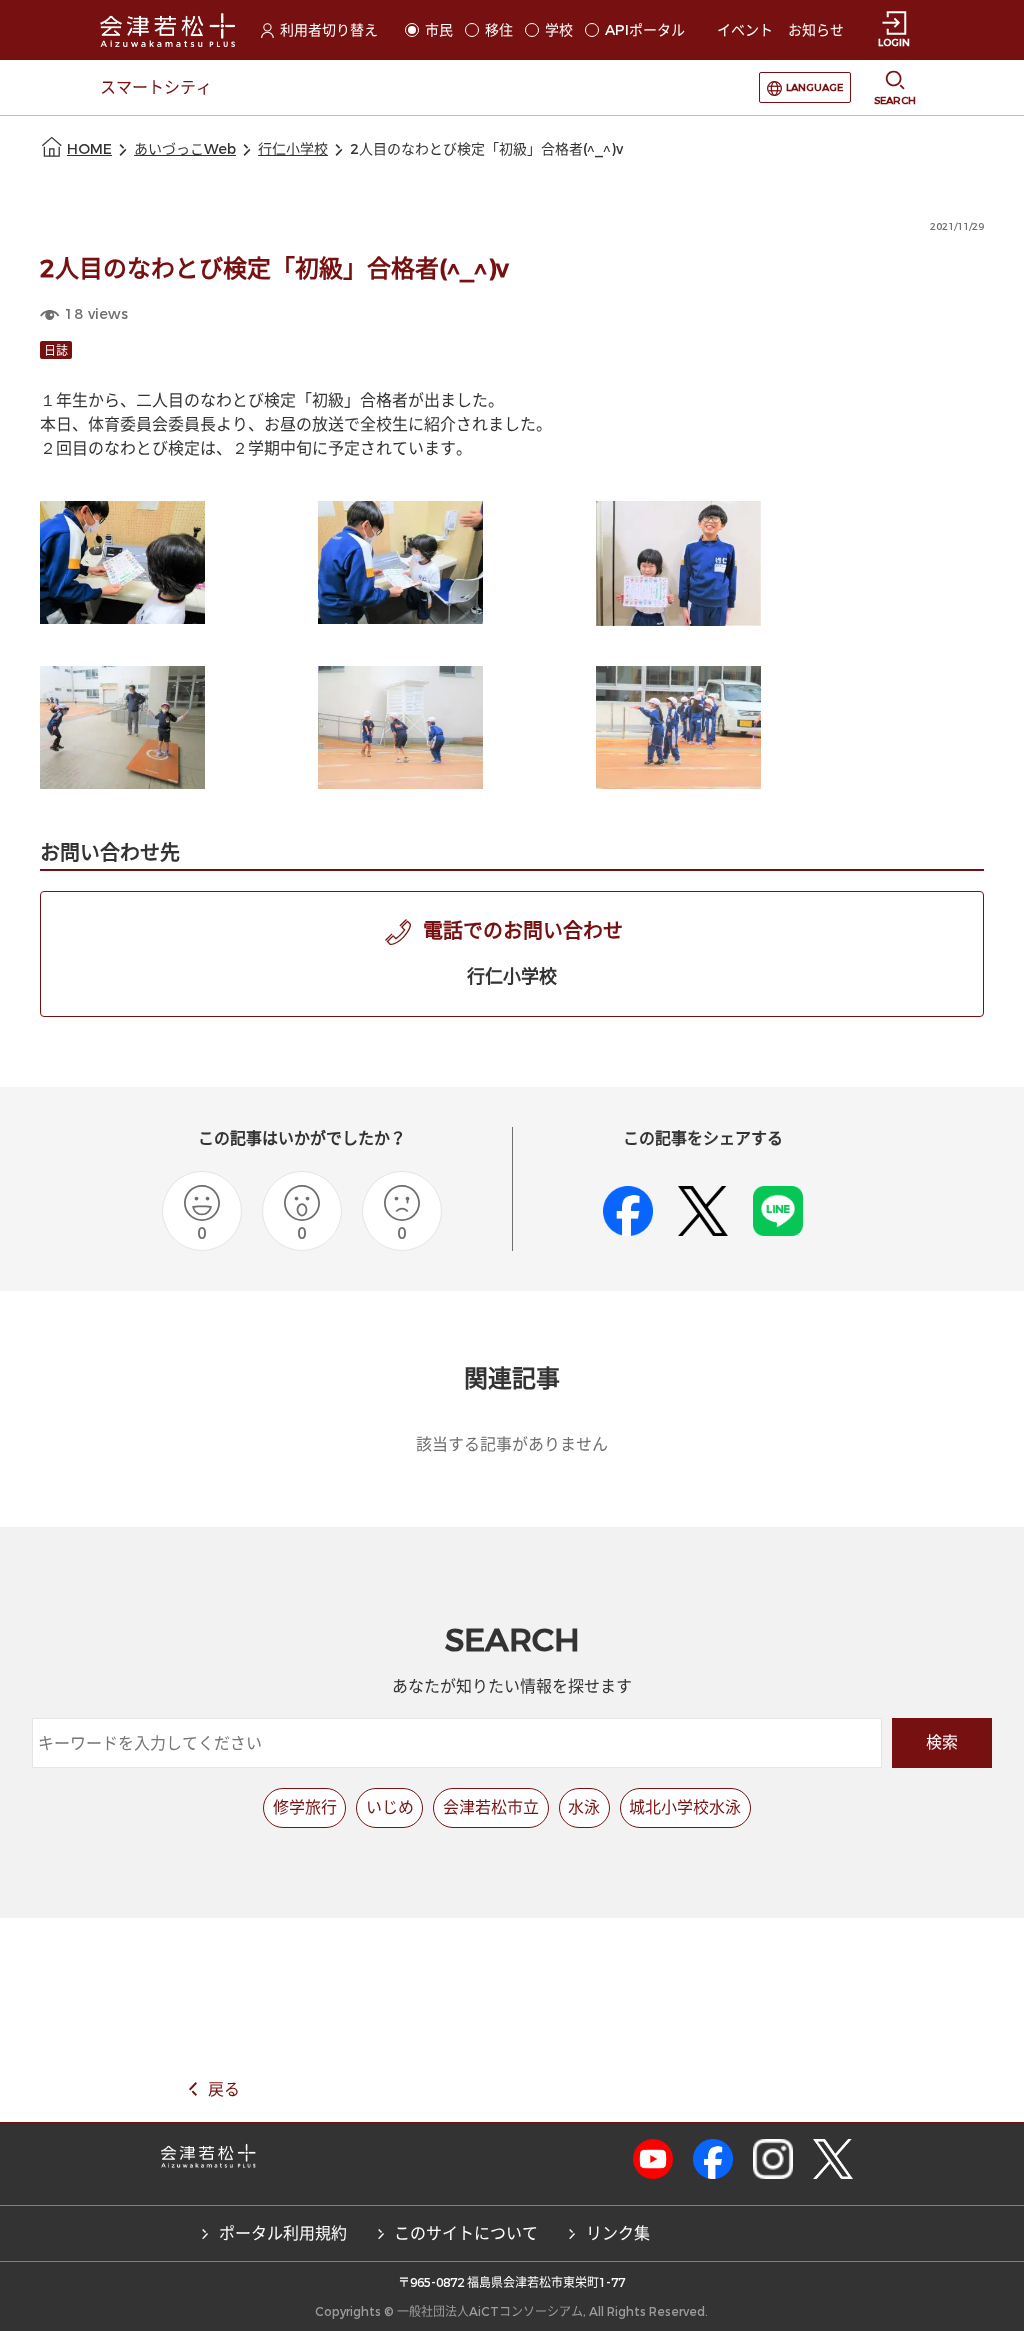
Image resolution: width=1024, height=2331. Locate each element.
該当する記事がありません (512, 1444)
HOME (89, 149)
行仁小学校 (293, 149)
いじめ (390, 1807)
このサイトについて (466, 2233)
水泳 (584, 1807)
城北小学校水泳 (685, 1807)
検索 (942, 1742)
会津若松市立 (491, 1807)
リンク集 (618, 2233)
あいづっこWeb (185, 149)
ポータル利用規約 (283, 2233)
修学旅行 (305, 1807)
